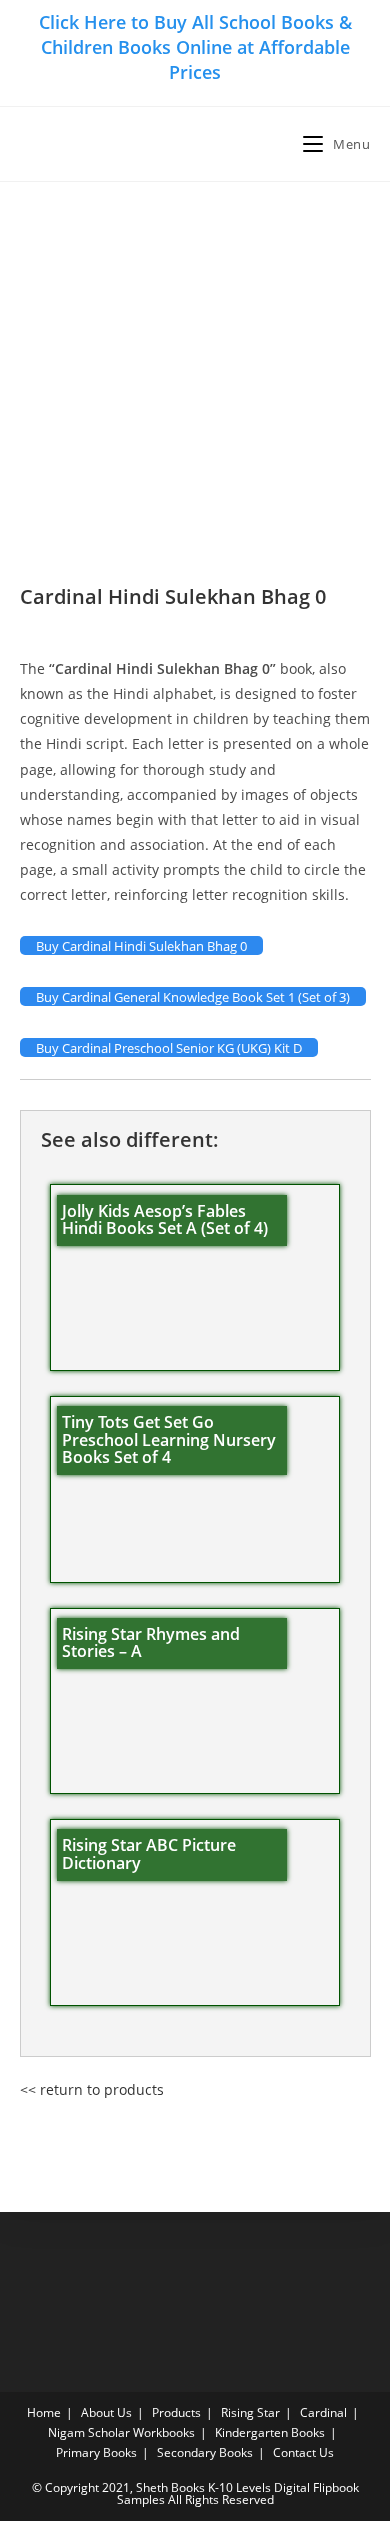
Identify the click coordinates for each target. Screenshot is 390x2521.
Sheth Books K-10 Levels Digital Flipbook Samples (238, 2493)
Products (176, 2412)
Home (44, 2412)
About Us (106, 2412)
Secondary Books (205, 2452)
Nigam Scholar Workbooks (121, 2432)
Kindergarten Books (270, 2432)
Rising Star (250, 2412)
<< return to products (92, 2089)
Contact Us (303, 2452)
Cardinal (323, 2412)
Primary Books (96, 2452)
